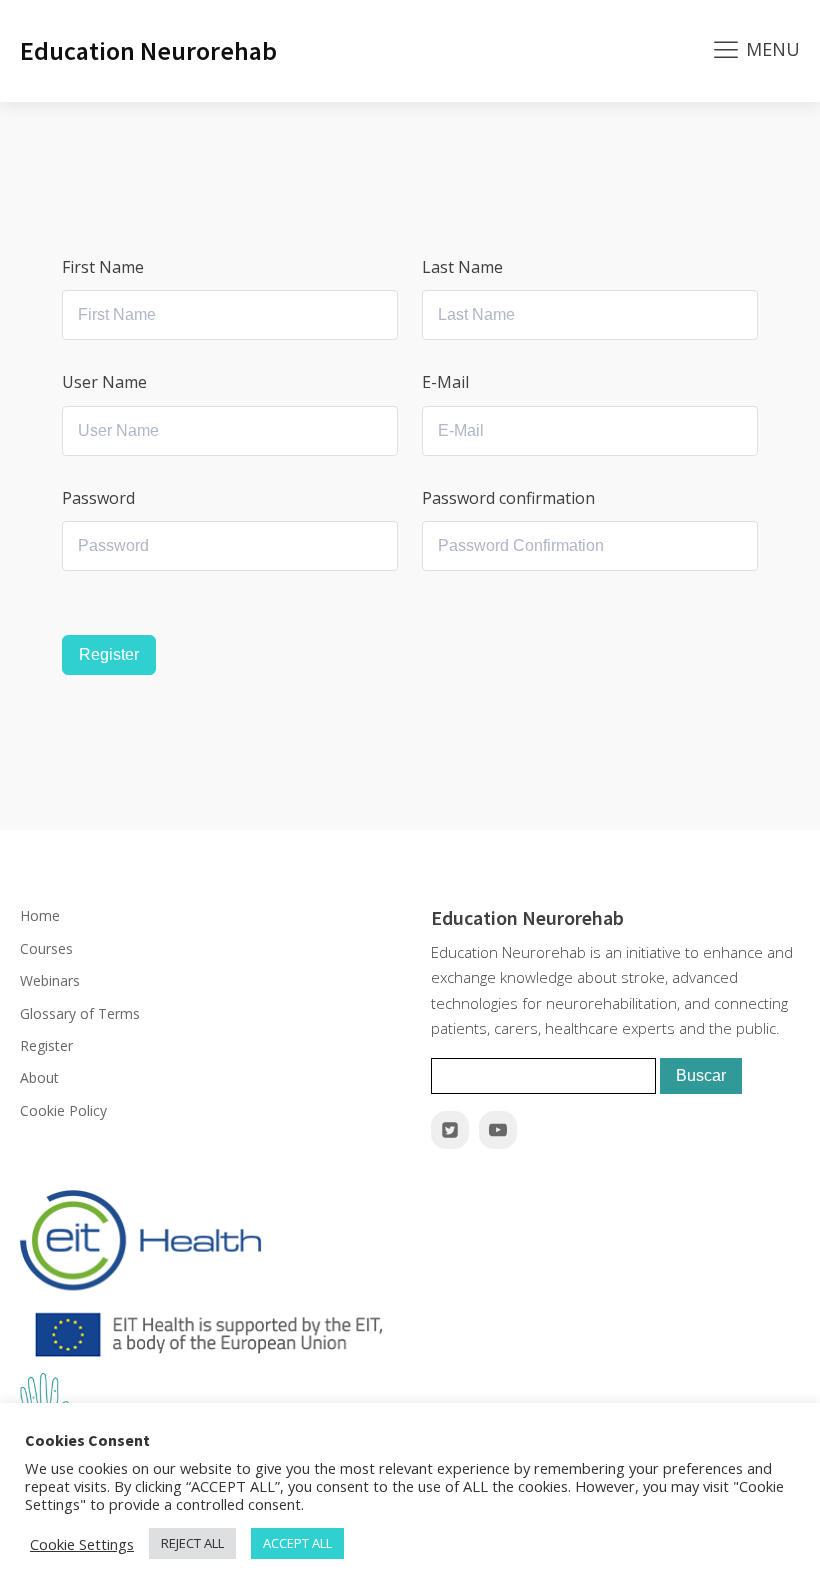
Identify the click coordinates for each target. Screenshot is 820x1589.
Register (109, 654)
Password (98, 498)
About (39, 1077)
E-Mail (445, 382)
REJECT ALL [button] (192, 1543)
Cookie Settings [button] (82, 1544)
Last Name (462, 267)
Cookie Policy (63, 1110)
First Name (103, 267)
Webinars (50, 980)
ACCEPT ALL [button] (297, 1543)
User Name (104, 382)
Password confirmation (508, 498)
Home (40, 915)
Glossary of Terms (80, 1013)
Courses (46, 948)
